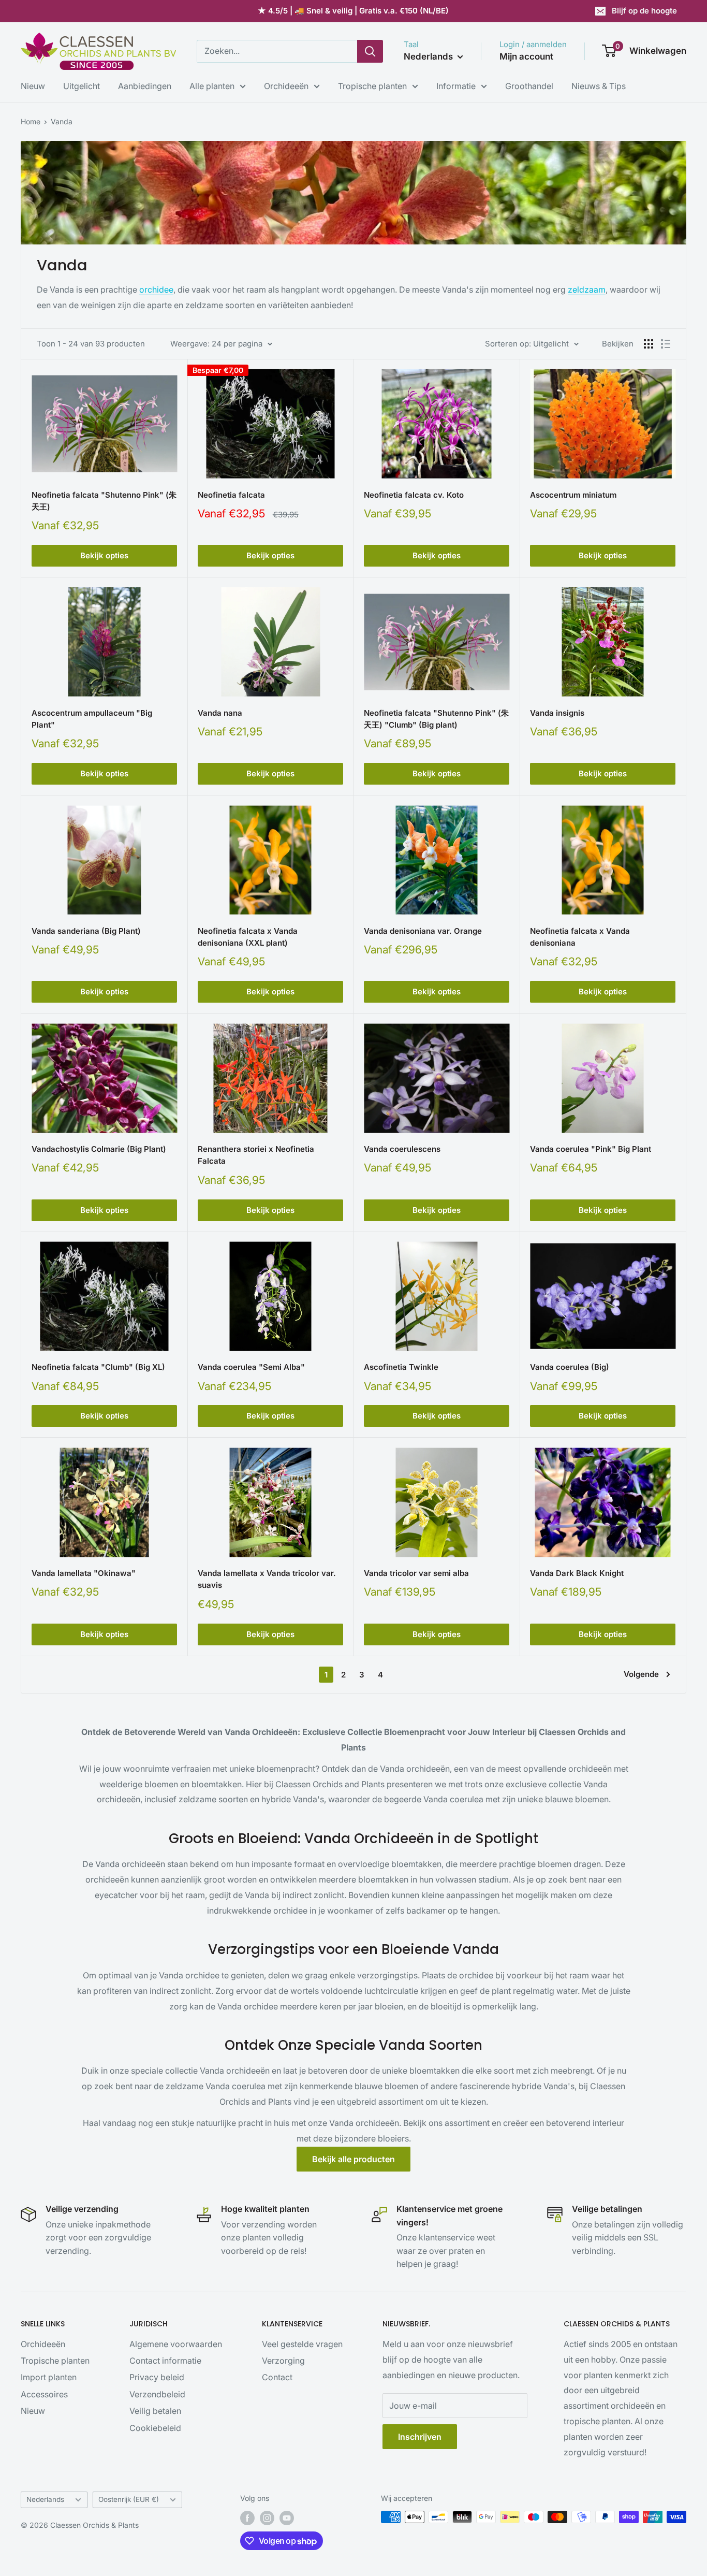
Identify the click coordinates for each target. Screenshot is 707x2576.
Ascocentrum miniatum (573, 495)
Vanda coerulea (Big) (570, 1367)
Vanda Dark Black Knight (577, 1573)
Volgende (641, 1674)
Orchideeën (286, 86)
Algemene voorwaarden (176, 2344)
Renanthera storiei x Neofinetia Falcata (256, 1155)
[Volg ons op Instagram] (267, 2518)
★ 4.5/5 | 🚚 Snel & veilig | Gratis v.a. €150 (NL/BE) (353, 11)
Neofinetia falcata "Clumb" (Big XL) (98, 1367)
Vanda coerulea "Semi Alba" (251, 1367)
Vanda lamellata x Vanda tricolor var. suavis (267, 1579)
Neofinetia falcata (231, 495)
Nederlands (45, 2499)
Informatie (456, 86)
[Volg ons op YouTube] (287, 2518)
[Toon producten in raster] (649, 344)
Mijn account (526, 56)
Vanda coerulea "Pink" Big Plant (591, 1149)
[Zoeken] (370, 51)
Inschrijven (420, 2437)
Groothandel (529, 86)
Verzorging (283, 2361)
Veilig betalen (155, 2411)
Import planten (49, 2377)
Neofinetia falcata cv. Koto (414, 495)
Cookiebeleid (155, 2428)
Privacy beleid (157, 2377)
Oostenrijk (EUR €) (129, 2499)
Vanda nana (220, 713)
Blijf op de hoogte (644, 11)
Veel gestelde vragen (302, 2344)
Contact (277, 2377)
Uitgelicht (82, 86)
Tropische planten (372, 86)
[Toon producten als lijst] (666, 344)
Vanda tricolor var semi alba (416, 1573)
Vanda (62, 121)
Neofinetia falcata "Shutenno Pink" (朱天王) (104, 501)
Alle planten (212, 86)
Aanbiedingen (145, 86)
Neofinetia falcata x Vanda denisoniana (580, 937)
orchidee (156, 290)
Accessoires (44, 2394)
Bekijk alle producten (353, 2159)
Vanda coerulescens (402, 1149)
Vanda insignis (557, 713)
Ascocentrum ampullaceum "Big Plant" (92, 719)
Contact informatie (165, 2361)
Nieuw (33, 86)
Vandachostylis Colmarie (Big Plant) (99, 1149)
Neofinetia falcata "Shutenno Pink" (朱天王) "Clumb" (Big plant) (436, 719)
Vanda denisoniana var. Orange (423, 931)
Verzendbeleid (157, 2394)
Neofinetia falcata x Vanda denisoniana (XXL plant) (248, 937)
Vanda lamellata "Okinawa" (84, 1573)
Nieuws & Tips (599, 86)
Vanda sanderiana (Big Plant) (86, 931)
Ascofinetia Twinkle (401, 1367)
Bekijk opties (104, 555)
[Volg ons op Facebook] (247, 2518)
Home (31, 121)
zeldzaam (587, 290)
